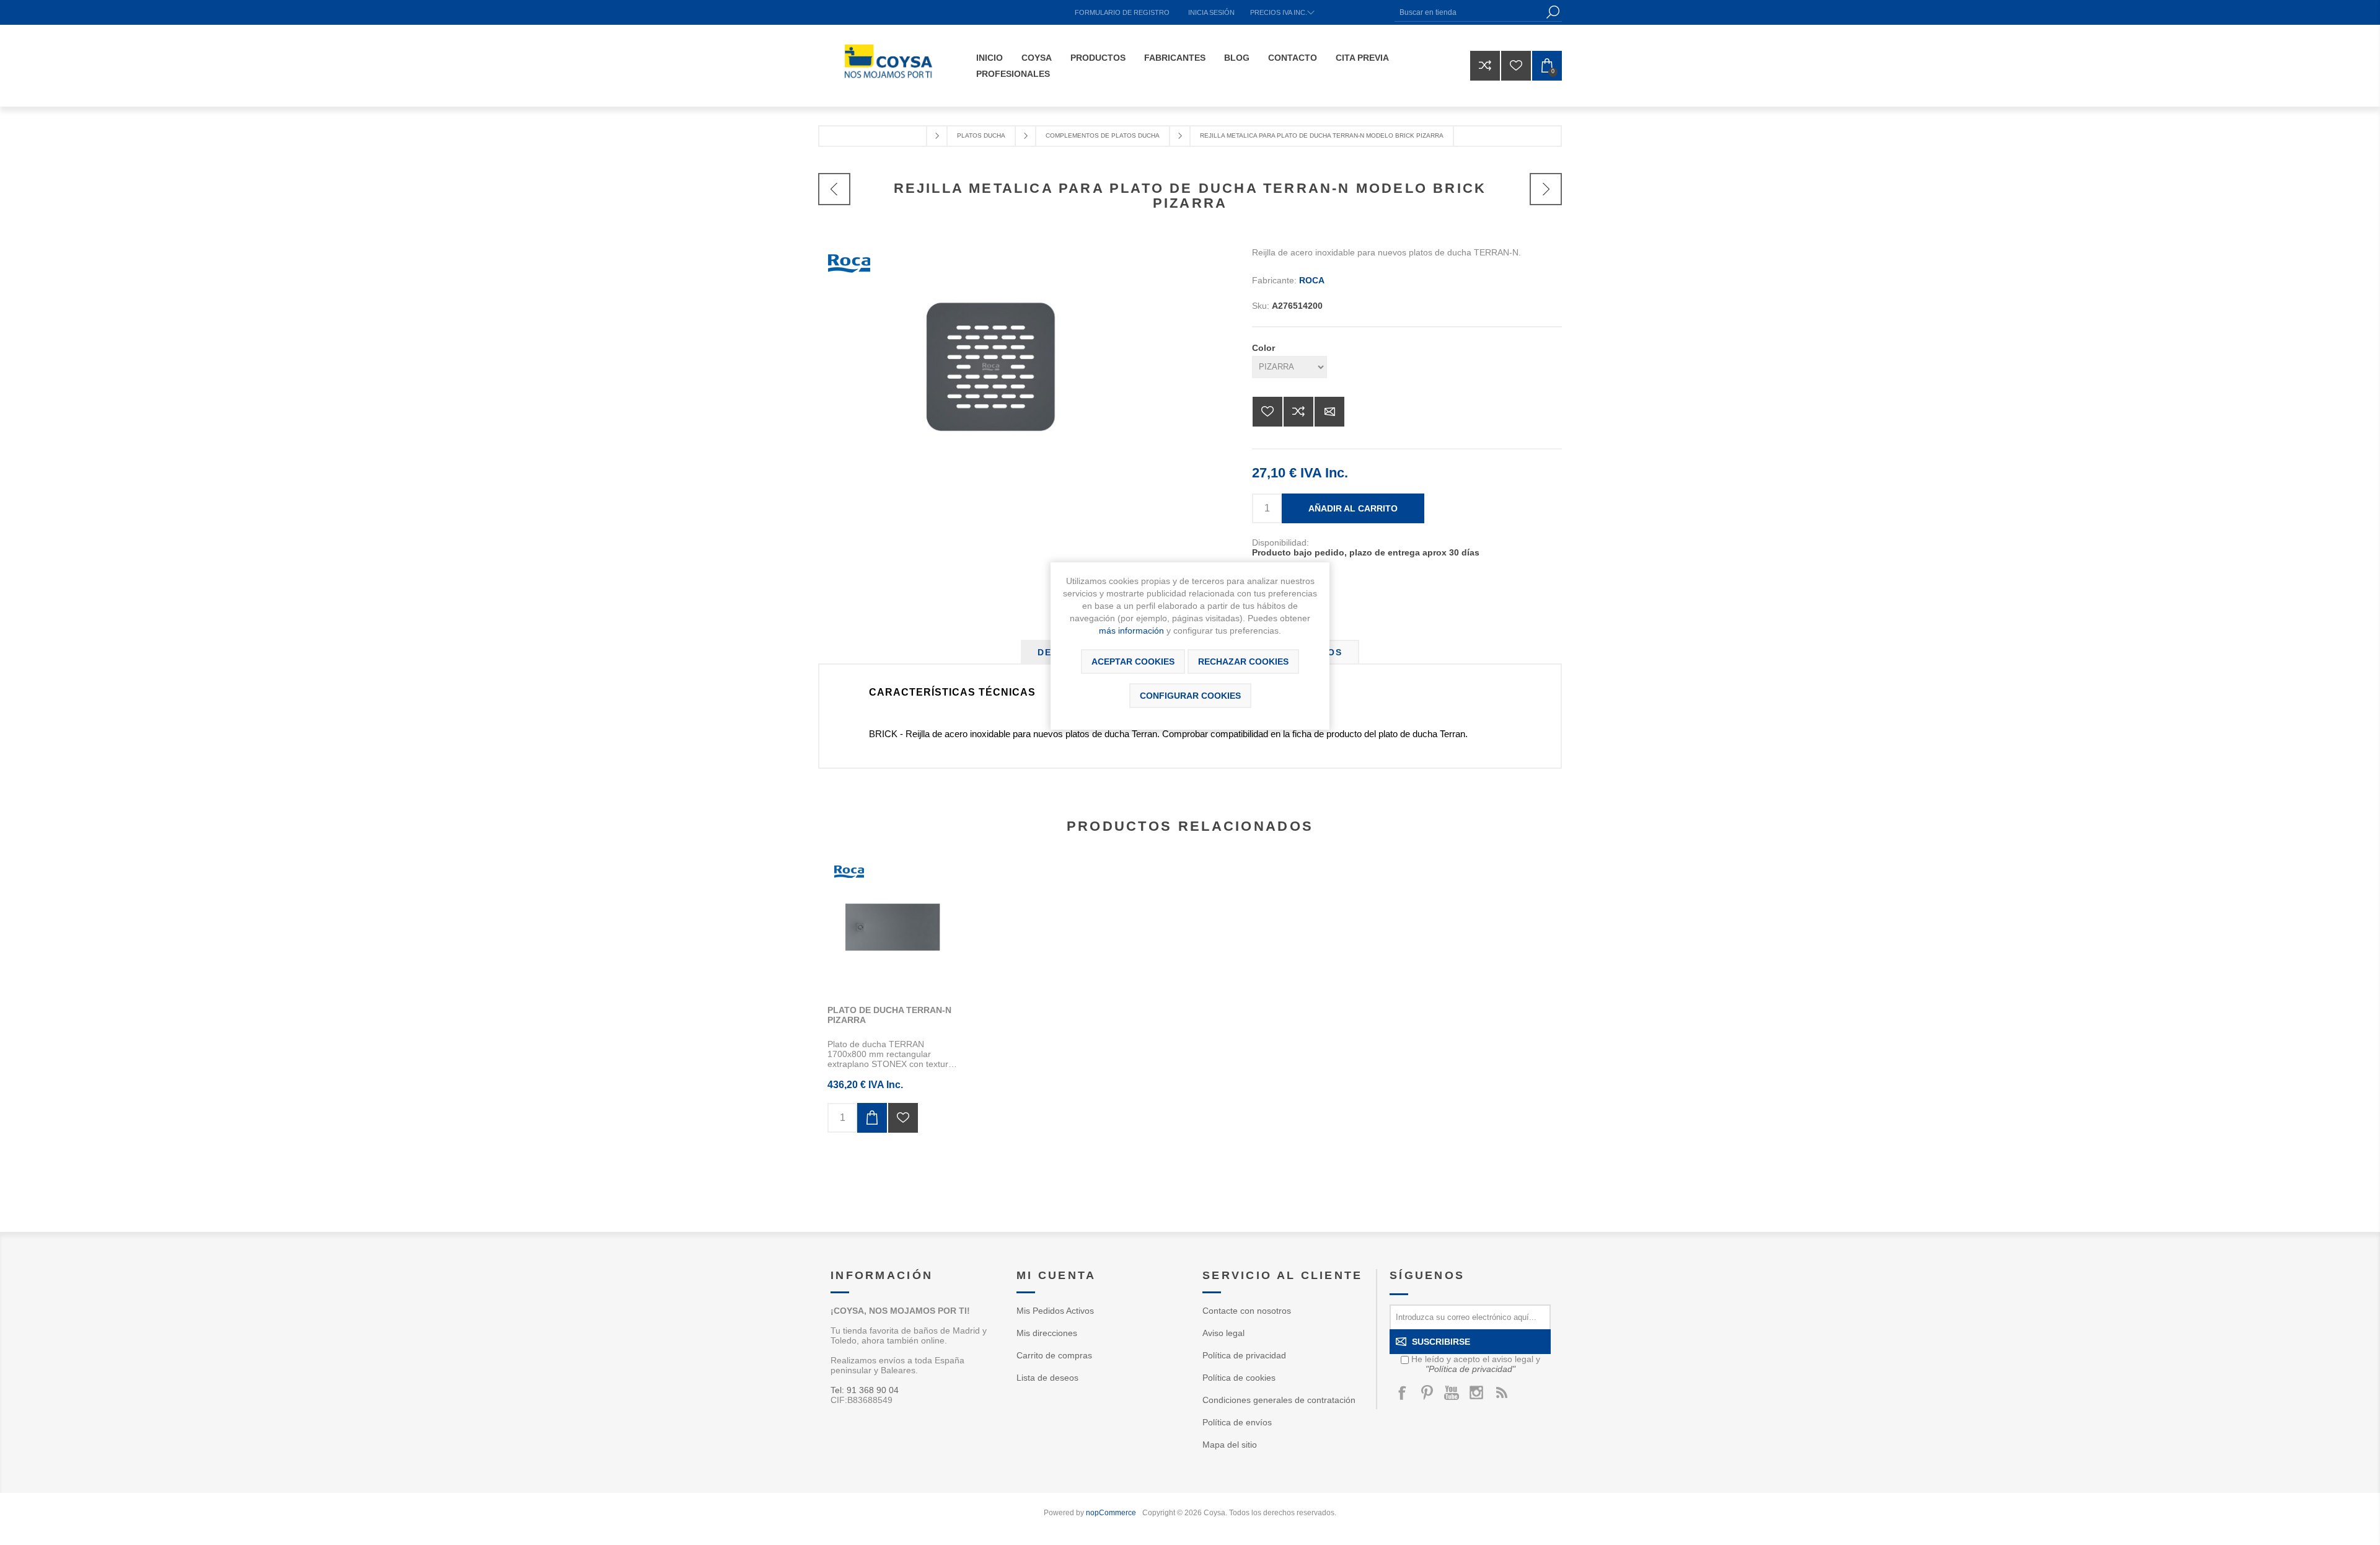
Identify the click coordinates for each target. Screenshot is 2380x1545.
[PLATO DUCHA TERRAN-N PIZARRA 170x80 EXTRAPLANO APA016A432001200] (892, 927)
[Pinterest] (1427, 1392)
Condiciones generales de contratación (1279, 1400)
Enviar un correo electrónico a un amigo (1329, 412)
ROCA (1312, 280)
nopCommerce (1111, 1513)
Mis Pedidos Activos (1055, 1311)
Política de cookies (1239, 1378)
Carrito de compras (1054, 1355)
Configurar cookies (1190, 696)
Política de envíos (1237, 1422)
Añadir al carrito (1353, 508)
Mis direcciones (1047, 1333)
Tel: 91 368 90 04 (865, 1390)
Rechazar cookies (1243, 662)
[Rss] (1501, 1392)
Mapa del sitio (1230, 1445)
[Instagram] (1476, 1392)
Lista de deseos (1047, 1378)
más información (1131, 631)
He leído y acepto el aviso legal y (1476, 1364)
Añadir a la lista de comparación (1298, 412)
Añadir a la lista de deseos (1267, 412)
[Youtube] (1452, 1392)
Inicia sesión (1211, 12)
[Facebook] (1402, 1392)
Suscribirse (1441, 1342)
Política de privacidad (1244, 1355)
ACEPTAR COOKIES (1133, 662)
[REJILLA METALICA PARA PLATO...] (834, 189)
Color (1263, 348)
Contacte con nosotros (1247, 1311)
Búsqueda (1553, 12)
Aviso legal (1223, 1333)
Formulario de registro (1122, 12)
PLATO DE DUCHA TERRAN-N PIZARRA (889, 1015)
